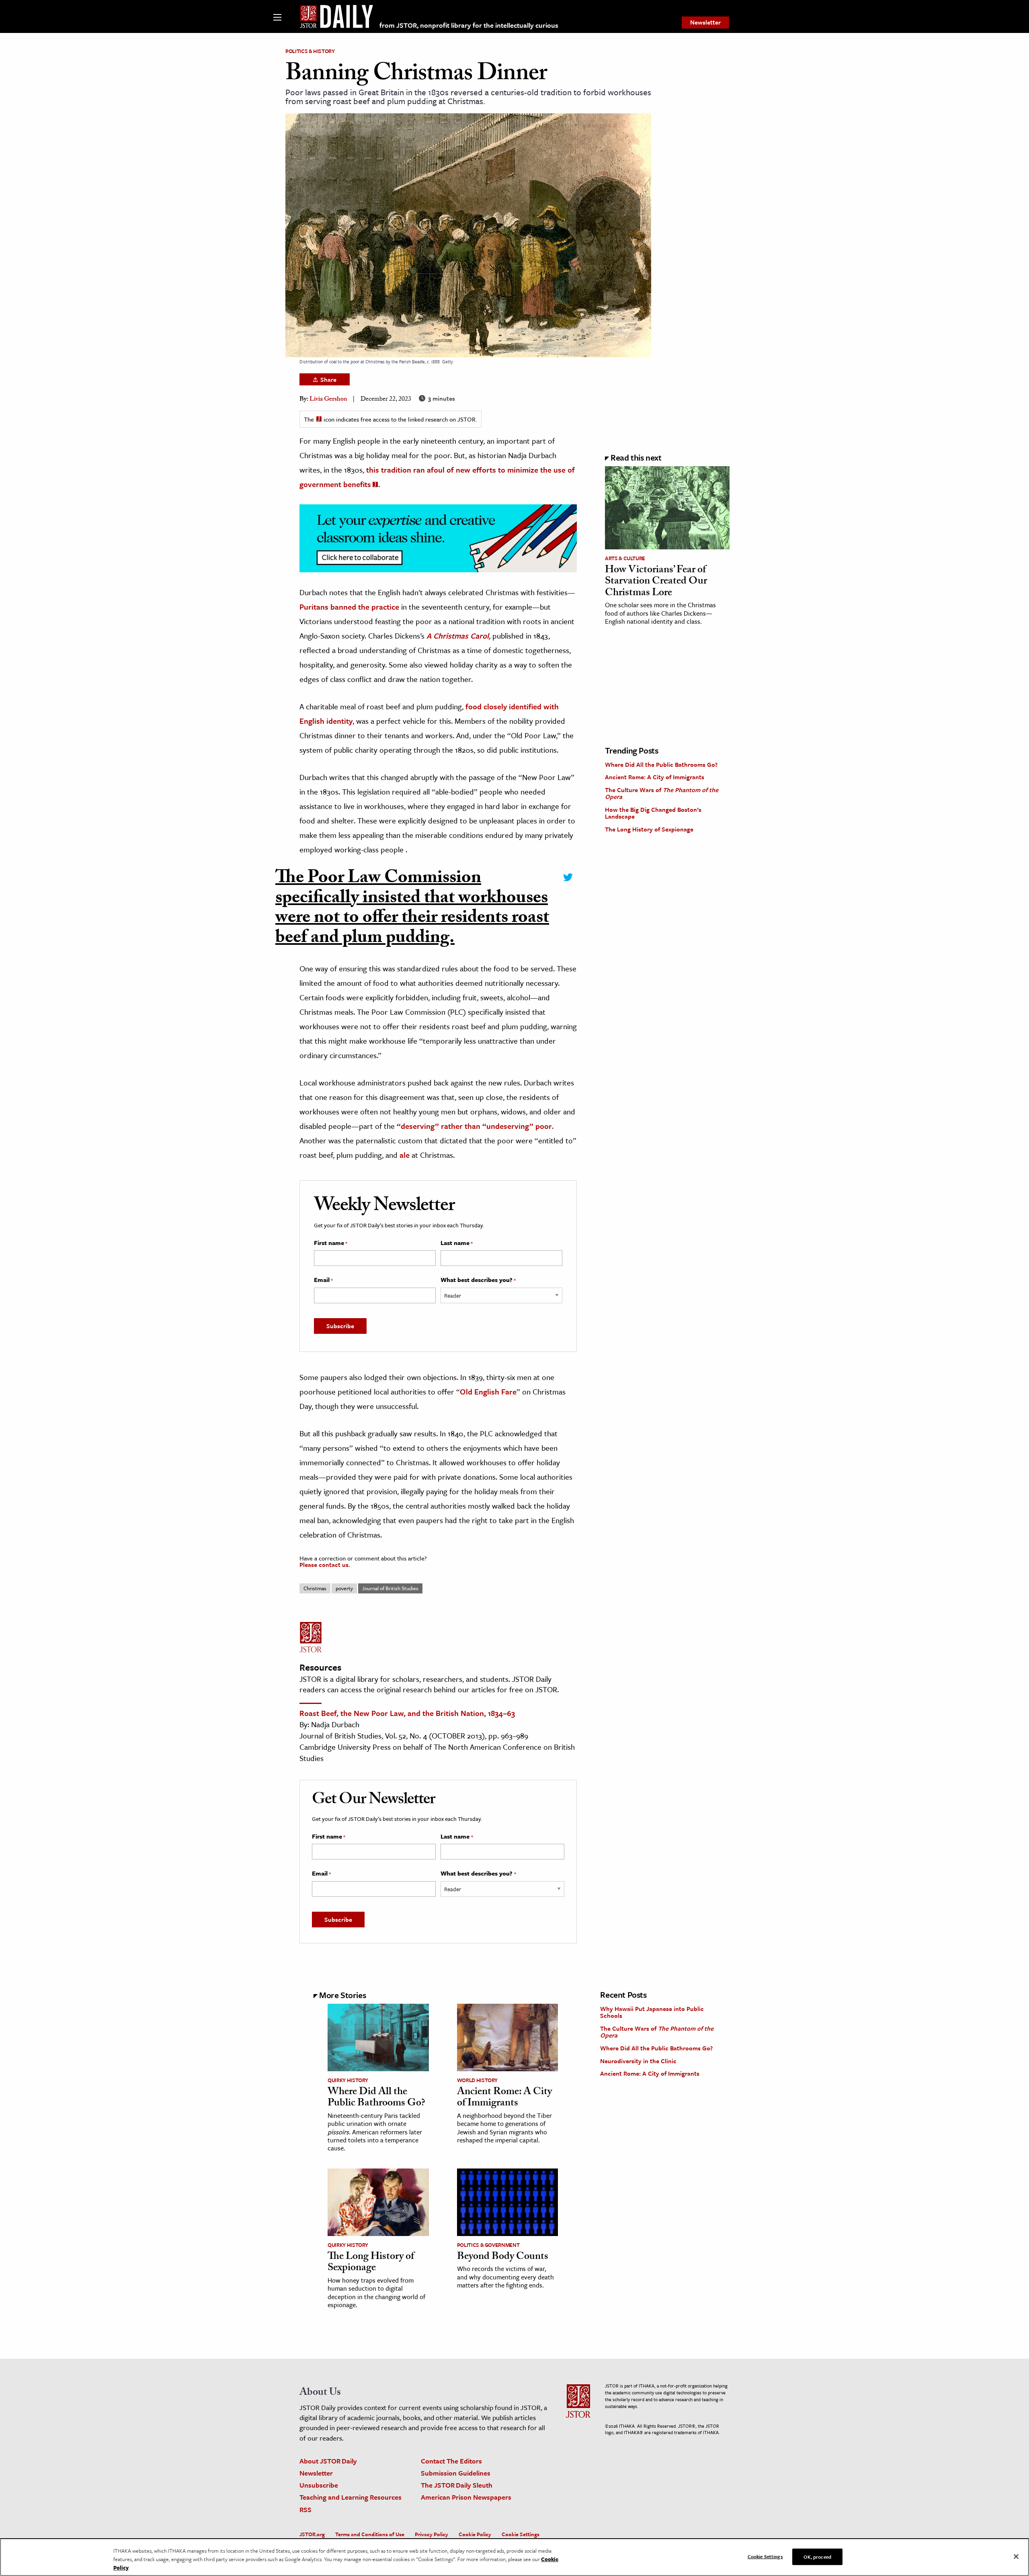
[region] (514, 2557)
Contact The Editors (451, 2461)
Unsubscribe (319, 2485)
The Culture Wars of (662, 793)
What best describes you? (478, 1280)
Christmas (315, 1588)
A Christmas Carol (458, 636)
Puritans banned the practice (349, 607)
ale (405, 1155)
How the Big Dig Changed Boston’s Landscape (653, 813)
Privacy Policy (431, 2534)
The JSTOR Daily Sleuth (457, 2485)
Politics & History (310, 51)
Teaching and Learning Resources (351, 2497)
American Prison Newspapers (466, 2497)
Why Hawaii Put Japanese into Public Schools (652, 2012)
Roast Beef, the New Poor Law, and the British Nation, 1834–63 (407, 1713)
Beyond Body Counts (503, 2257)
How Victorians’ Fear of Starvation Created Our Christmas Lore (656, 582)
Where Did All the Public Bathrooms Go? (661, 764)
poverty (344, 1588)
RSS (305, 2509)
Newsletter (705, 22)
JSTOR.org (312, 2534)
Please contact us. (325, 1564)
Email (323, 1280)
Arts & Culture (625, 558)
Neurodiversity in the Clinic (638, 2061)
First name (331, 1243)
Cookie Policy (475, 2534)
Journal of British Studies (390, 1588)
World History (477, 2080)
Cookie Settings (521, 2534)
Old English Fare (488, 1391)
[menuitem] (705, 23)
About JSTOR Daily (328, 2461)
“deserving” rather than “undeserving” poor (474, 1126)
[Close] (1016, 2556)
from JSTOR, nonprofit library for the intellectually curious (469, 25)
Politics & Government (488, 2245)
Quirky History (348, 2080)
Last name (457, 1243)
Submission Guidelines (456, 2473)
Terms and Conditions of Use (370, 2534)
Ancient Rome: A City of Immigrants (655, 777)
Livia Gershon (328, 400)
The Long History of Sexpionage (649, 829)
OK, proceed (817, 2556)
